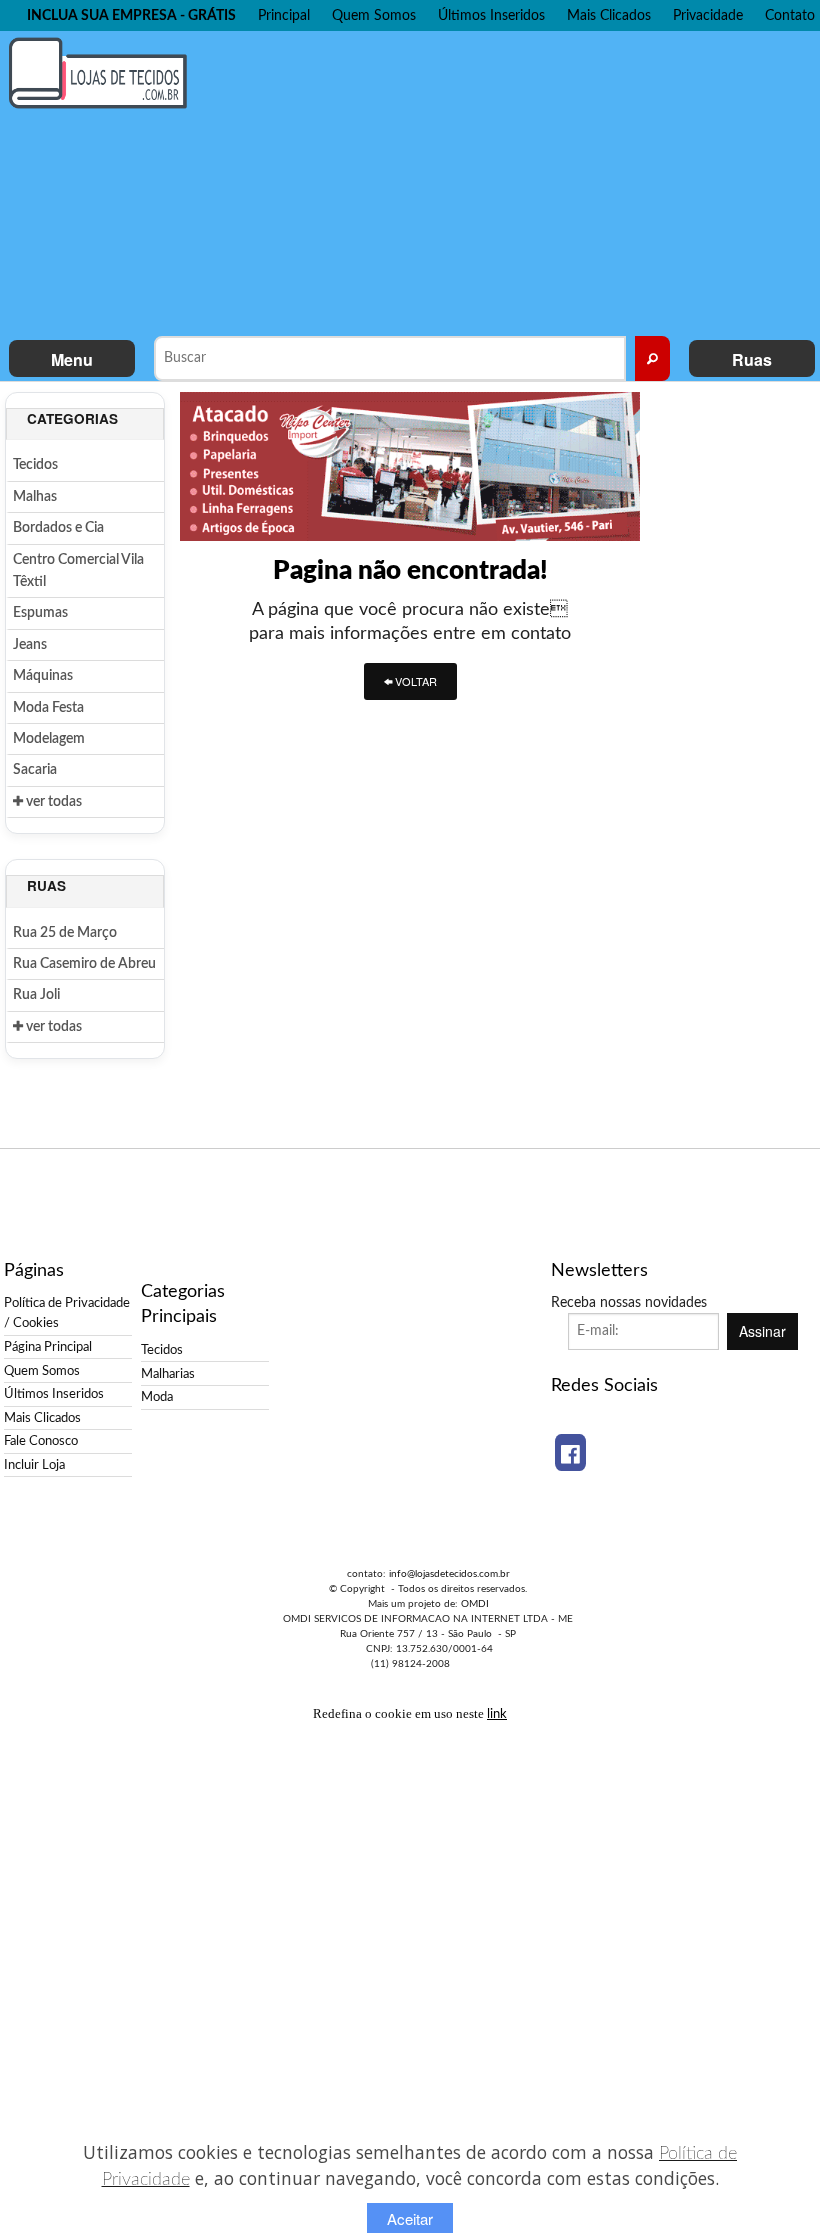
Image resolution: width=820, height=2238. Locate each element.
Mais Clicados (609, 15)
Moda (157, 1397)
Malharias (168, 1374)
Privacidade (708, 15)
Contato (790, 15)
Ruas (752, 359)
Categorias (72, 418)
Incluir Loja (34, 1465)
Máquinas (43, 676)
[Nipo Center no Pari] (410, 465)
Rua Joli (36, 995)
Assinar (762, 1331)
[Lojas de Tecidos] (102, 72)
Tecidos (35, 465)
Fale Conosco (41, 1441)
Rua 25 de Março (65, 933)
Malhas (35, 497)
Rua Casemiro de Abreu (84, 964)
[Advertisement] (515, 181)
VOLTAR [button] (414, 681)
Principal (284, 15)
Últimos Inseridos (491, 15)
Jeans (30, 645)
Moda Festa (48, 708)
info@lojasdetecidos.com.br (449, 1574)
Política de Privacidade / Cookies (67, 1313)
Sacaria (35, 770)
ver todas (52, 802)
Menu (72, 359)
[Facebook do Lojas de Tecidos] (570, 1452)
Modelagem (49, 739)
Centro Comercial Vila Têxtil (78, 571)
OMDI (475, 1604)
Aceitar (410, 2218)
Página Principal (48, 1347)
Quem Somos (374, 15)
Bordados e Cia (58, 528)
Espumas (40, 613)
